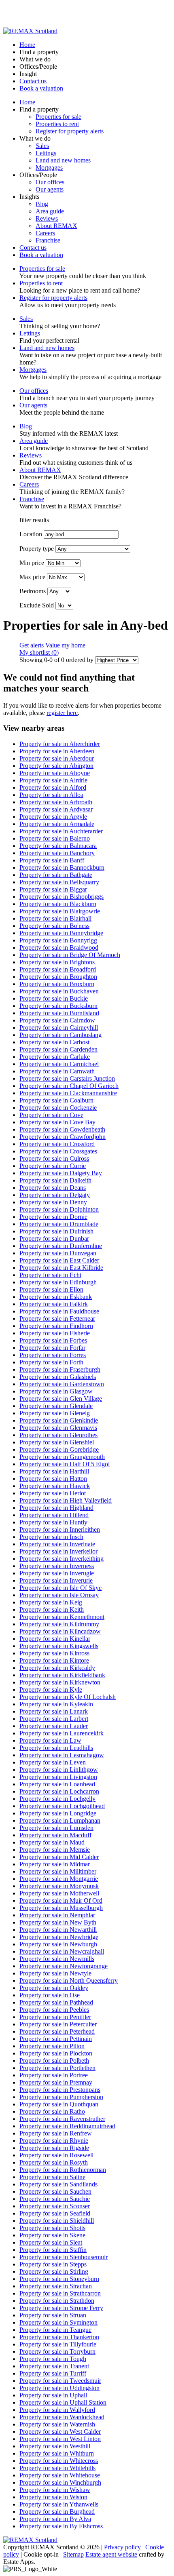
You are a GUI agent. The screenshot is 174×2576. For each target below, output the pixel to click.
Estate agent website (111, 2554)
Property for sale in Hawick (55, 1486)
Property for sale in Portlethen (57, 2068)
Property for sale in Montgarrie (59, 1879)
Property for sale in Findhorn (56, 1326)
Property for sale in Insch (51, 1537)
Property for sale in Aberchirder (60, 744)
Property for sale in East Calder (59, 1260)
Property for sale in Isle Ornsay (59, 1595)
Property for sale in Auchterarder (61, 831)
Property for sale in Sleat (51, 2242)
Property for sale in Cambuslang (60, 1035)
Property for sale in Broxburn (57, 984)
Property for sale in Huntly (53, 1522)
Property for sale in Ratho (52, 2111)
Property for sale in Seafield (55, 2213)
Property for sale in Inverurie (56, 1580)
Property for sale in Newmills (57, 1959)
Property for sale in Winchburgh (60, 2482)
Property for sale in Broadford (58, 969)
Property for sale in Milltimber (58, 1871)
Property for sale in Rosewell (56, 2155)
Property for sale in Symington (58, 2322)
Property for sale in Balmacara (58, 846)
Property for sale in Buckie (54, 998)
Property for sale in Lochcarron (59, 1791)
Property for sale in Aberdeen (57, 751)
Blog (42, 204)
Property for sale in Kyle (51, 1690)
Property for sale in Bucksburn (58, 1006)
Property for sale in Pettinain (56, 2039)
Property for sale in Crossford (57, 1144)
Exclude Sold (37, 605)
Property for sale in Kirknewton (60, 1682)
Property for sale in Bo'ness (54, 926)
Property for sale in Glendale (56, 1406)
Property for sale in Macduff (55, 1835)
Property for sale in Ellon (51, 1289)
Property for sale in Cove (51, 1115)
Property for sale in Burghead (57, 2512)
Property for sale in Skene (52, 2235)
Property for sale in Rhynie (54, 2141)
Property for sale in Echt (50, 1275)
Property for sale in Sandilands (58, 2184)
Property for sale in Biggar (53, 889)
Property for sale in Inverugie (57, 1573)
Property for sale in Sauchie (55, 2199)
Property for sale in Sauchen (55, 2191)
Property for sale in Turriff (53, 2373)
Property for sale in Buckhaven (59, 991)
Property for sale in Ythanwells (59, 2504)
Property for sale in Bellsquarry (59, 882)
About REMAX (56, 226)
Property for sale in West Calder (60, 2432)
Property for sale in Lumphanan (60, 1820)
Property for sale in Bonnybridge (61, 933)
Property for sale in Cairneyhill (59, 1028)
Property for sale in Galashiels (58, 1377)
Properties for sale (58, 117)
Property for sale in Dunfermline (61, 1246)
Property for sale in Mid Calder (59, 1857)
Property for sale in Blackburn (58, 904)
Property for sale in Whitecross (59, 2461)
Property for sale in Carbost (54, 1042)
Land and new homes (63, 160)
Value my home (65, 645)
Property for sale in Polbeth (54, 2061)
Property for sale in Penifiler (55, 2017)
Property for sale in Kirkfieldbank (62, 1675)
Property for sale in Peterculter (58, 2024)
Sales (42, 146)
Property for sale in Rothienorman (63, 2170)
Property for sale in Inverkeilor (58, 1551)
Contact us (33, 81)
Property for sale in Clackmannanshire (68, 1093)
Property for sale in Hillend (54, 1515)
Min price (32, 563)
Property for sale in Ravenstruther (62, 2119)
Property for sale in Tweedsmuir (60, 2381)
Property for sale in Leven (53, 1762)
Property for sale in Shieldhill (57, 2221)
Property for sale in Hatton (53, 1479)
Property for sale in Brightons (57, 962)
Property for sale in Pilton (52, 2046)
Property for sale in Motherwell (59, 1893)
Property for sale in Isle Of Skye (60, 1588)
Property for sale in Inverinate (57, 1544)
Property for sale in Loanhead (57, 1784)
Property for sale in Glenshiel (57, 1442)
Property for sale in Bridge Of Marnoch (70, 955)
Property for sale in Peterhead (57, 2031)
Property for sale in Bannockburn (62, 867)
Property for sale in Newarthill (58, 1930)
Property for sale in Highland (56, 1508)
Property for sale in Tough (53, 2359)
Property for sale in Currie (53, 1166)
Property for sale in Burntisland (59, 1013)
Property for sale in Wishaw (55, 2490)
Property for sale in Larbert (54, 1719)
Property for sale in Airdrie (53, 780)
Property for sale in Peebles (54, 2010)
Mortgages (49, 168)
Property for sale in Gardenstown (62, 1384)
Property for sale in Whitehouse (60, 2475)
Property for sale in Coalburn (56, 1100)
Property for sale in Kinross (54, 1653)
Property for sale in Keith (52, 1609)
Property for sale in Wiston (53, 2497)
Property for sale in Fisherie (55, 1333)
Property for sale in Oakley (54, 1988)
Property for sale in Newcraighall (62, 1951)
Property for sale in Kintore (54, 1660)
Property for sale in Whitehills (57, 2468)
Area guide (50, 211)
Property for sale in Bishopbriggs (62, 897)
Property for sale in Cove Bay (57, 1122)
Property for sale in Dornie (53, 1217)
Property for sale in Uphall (53, 2395)
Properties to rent (57, 124)
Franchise (48, 240)
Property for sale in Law (50, 1740)
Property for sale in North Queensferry (69, 1980)
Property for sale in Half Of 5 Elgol (65, 1464)
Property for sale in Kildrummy (59, 1624)
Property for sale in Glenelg (55, 1413)
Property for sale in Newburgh (58, 1944)
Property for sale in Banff (52, 860)
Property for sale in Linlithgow (59, 1770)
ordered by (80, 660)
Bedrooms (33, 591)
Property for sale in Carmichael (59, 1064)
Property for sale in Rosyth (54, 2162)
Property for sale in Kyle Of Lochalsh (68, 1697)
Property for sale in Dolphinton (59, 1209)
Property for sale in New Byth (58, 1922)
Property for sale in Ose (50, 1995)
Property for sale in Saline (52, 2177)
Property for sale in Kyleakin (56, 1704)
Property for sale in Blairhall (55, 918)
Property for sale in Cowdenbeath (62, 1129)
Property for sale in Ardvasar (56, 809)
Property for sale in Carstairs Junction (67, 1078)
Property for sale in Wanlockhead (62, 2417)
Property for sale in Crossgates (58, 1151)
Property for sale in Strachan (56, 2286)
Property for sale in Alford (53, 787)
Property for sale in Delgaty (55, 1195)
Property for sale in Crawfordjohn (63, 1137)
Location (31, 534)
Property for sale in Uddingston (59, 2388)
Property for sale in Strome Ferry (61, 2308)
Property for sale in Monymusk (59, 1886)
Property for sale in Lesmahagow (62, 1755)
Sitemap (73, 2554)
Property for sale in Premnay (56, 2082)
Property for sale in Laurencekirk (62, 1733)
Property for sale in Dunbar (54, 1238)
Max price (32, 577)
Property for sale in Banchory (57, 853)
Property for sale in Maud (52, 1842)
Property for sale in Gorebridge (59, 1449)
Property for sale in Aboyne (55, 773)
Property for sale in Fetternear (57, 1319)
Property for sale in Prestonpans (60, 2090)
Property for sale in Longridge (58, 1813)
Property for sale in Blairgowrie (60, 911)
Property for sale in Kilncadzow (60, 1631)
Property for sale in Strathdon (57, 2301)
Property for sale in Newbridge (59, 1937)
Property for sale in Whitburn (57, 2453)
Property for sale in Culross (54, 1158)
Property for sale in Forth (51, 1362)
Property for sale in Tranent (54, 2366)
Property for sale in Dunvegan (58, 1253)
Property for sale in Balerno (55, 838)
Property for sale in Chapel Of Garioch (69, 1086)
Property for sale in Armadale (57, 824)
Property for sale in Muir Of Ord (61, 1900)
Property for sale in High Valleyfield (66, 1500)
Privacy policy (122, 2547)
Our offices (50, 182)
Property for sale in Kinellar (55, 1639)
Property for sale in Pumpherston (61, 2097)
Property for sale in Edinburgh (58, 1282)
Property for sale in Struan (53, 2315)
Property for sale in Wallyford (57, 2410)
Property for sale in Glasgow (56, 1391)
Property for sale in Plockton (56, 2053)
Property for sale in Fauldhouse (59, 1311)
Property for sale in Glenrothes (58, 1435)
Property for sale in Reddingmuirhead (67, 2126)
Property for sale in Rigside (54, 2148)
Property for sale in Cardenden (58, 1049)
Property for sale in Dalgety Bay (61, 1173)
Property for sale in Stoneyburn (59, 2279)
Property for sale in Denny (53, 1202)
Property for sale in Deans (53, 1188)
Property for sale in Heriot (53, 1493)
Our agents (50, 189)
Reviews (47, 218)
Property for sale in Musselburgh (61, 1908)
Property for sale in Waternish (57, 2424)
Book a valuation (41, 88)
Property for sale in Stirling (54, 2271)
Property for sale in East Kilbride (61, 1268)
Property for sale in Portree (54, 2075)
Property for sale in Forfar (52, 1348)
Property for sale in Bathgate (56, 875)
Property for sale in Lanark (54, 1711)
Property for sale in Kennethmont (62, 1617)
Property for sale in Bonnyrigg (58, 940)
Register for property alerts (70, 131)
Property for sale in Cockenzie (58, 1108)
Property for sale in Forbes (53, 1340)
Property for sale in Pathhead (56, 2002)
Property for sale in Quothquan (59, 2104)
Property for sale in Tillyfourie (58, 2344)
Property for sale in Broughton (58, 977)
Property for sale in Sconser (55, 2206)
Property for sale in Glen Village (61, 1399)
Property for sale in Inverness (57, 1566)
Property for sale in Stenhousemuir (64, 2257)
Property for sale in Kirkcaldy (57, 1668)
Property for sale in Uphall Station (63, 2402)
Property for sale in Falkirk (54, 1304)
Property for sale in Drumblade (59, 1224)
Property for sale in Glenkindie (59, 1420)
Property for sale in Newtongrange (64, 1966)
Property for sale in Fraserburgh (60, 1369)
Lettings (46, 153)
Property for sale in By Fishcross (61, 2526)
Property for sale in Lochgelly (57, 1799)
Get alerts (32, 645)
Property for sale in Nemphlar (57, 1915)
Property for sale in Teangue (55, 2330)
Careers (45, 233)
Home (27, 45)
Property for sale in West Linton (60, 2439)
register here (62, 713)
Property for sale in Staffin (53, 2250)
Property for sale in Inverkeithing (62, 1559)
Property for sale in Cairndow (57, 1020)
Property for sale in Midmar (55, 1864)
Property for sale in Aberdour (57, 758)
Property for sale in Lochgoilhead (62, 1806)
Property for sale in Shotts (52, 2228)
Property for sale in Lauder (54, 1726)
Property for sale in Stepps (53, 2264)
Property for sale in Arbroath (56, 802)
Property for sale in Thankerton (59, 2337)
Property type (37, 549)
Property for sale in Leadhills (56, 1748)
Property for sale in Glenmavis (58, 1428)
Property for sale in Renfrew (56, 2133)
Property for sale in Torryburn (57, 2351)
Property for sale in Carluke (55, 1057)
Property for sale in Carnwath (57, 1071)
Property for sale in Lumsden (56, 1828)
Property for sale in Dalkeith (55, 1180)
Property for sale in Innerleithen (60, 1529)
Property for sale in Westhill (55, 2446)
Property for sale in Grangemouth (62, 1457)
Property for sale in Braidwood (59, 948)
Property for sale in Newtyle (55, 1973)
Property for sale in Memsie (55, 1850)
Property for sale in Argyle (53, 817)
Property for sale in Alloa (51, 795)
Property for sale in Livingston (58, 1777)
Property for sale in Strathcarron (60, 2293)
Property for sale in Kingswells (59, 1646)
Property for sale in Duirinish (56, 1231)
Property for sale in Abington (56, 766)
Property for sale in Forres (53, 1355)
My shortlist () (39, 652)
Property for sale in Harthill (54, 1471)
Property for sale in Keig (51, 1602)
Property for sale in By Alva (55, 2519)
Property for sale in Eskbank (56, 1297)
